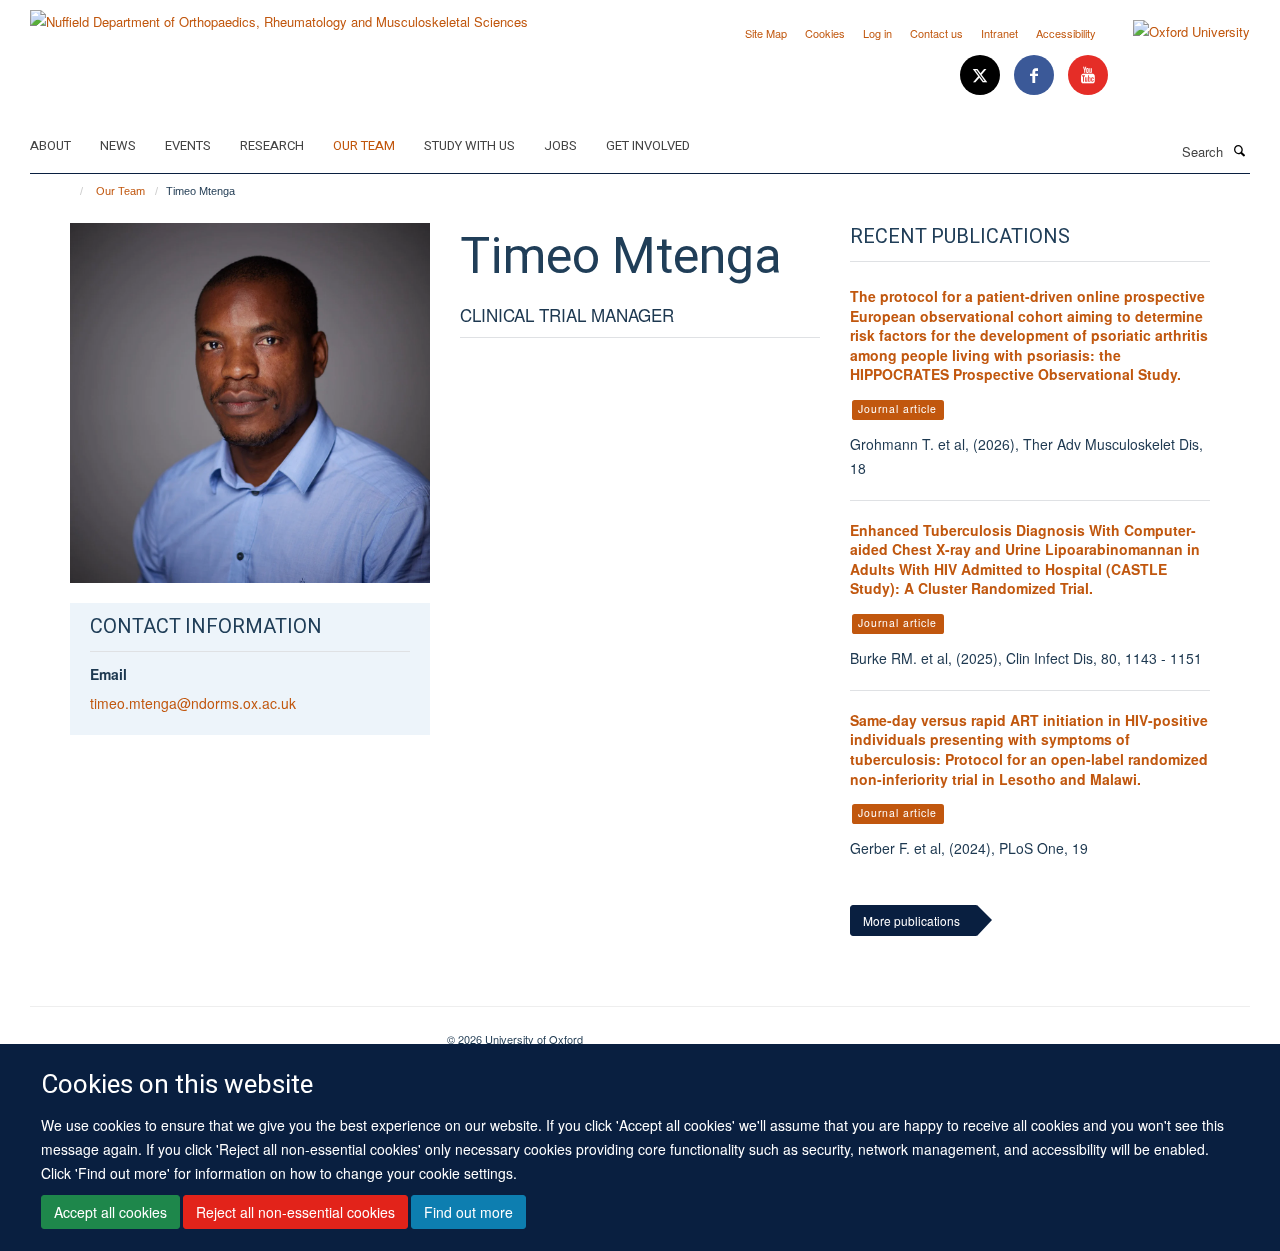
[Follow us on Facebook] (1036, 75)
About (50, 145)
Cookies (825, 33)
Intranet (999, 33)
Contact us (936, 33)
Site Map (766, 33)
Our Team (364, 145)
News (118, 145)
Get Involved (648, 145)
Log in (877, 33)
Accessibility (1066, 33)
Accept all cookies (110, 1212)
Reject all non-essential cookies (295, 1212)
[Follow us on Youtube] (1088, 75)
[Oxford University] (1176, 32)
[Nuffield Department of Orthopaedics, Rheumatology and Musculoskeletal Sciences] (279, 14)
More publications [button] (911, 920)
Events (188, 145)
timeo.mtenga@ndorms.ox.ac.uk (193, 703)
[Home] (72, 191)
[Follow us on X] (982, 75)
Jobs (560, 145)
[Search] (1239, 150)
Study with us (469, 145)
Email (108, 674)
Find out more (468, 1212)
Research (272, 145)
